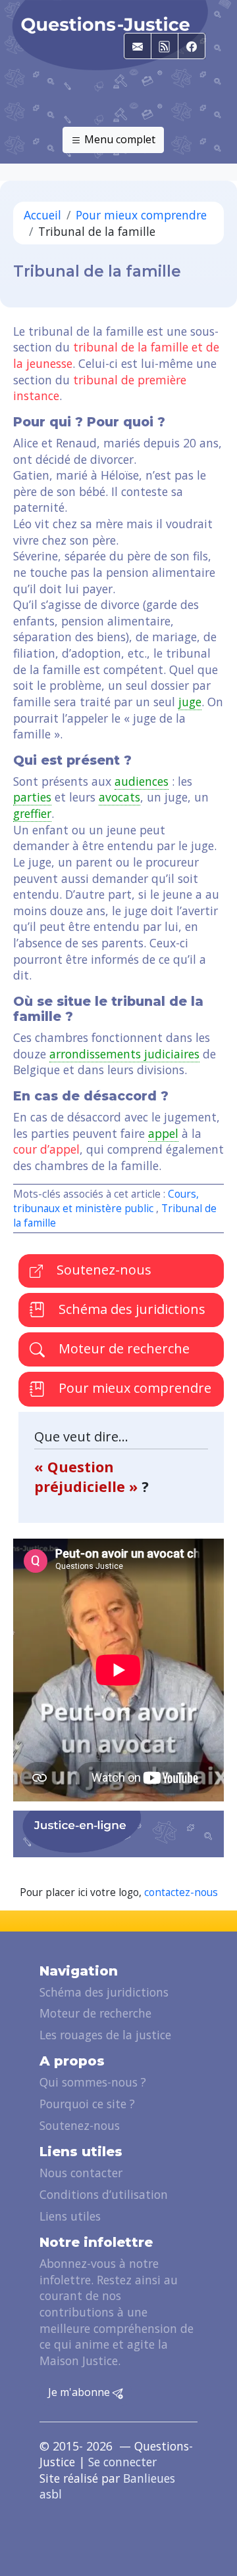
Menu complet (118, 139)
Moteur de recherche (122, 1348)
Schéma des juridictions (130, 1309)
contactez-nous (181, 1892)
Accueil (42, 215)
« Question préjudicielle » (88, 1477)
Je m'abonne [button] (80, 2392)
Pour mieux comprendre (141, 215)
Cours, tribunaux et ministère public (106, 1201)
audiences (142, 781)
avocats (119, 797)
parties (32, 797)
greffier (32, 813)
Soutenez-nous (102, 1270)
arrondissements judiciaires (124, 1054)
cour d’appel (46, 1149)
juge (190, 702)
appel (163, 1133)
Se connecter (122, 2462)
